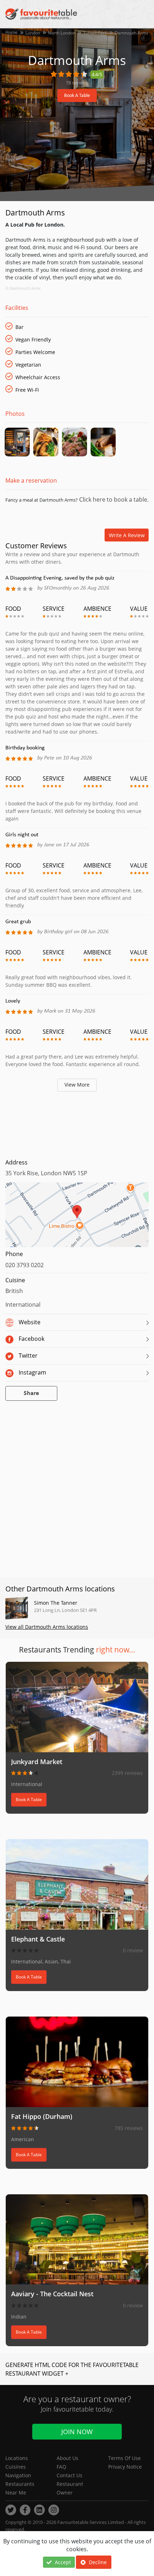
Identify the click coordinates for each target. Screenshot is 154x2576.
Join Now (77, 2432)
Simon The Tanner (56, 1603)
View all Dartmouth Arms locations (47, 1627)
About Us (68, 2458)
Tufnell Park (95, 33)
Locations (17, 2458)
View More (77, 1085)
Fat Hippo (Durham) (42, 2116)
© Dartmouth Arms (23, 288)
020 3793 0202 (25, 1265)
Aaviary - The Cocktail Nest (52, 2294)
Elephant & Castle (38, 1939)
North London (62, 33)
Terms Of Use (124, 2458)
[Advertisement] (77, 1123)
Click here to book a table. (113, 499)
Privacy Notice (125, 2467)
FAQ (61, 2467)
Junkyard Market (37, 1762)
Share (31, 1393)
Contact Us (69, 2475)
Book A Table (77, 96)
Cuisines (16, 2467)
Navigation (18, 2475)
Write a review (127, 535)
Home (11, 32)
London (33, 33)
